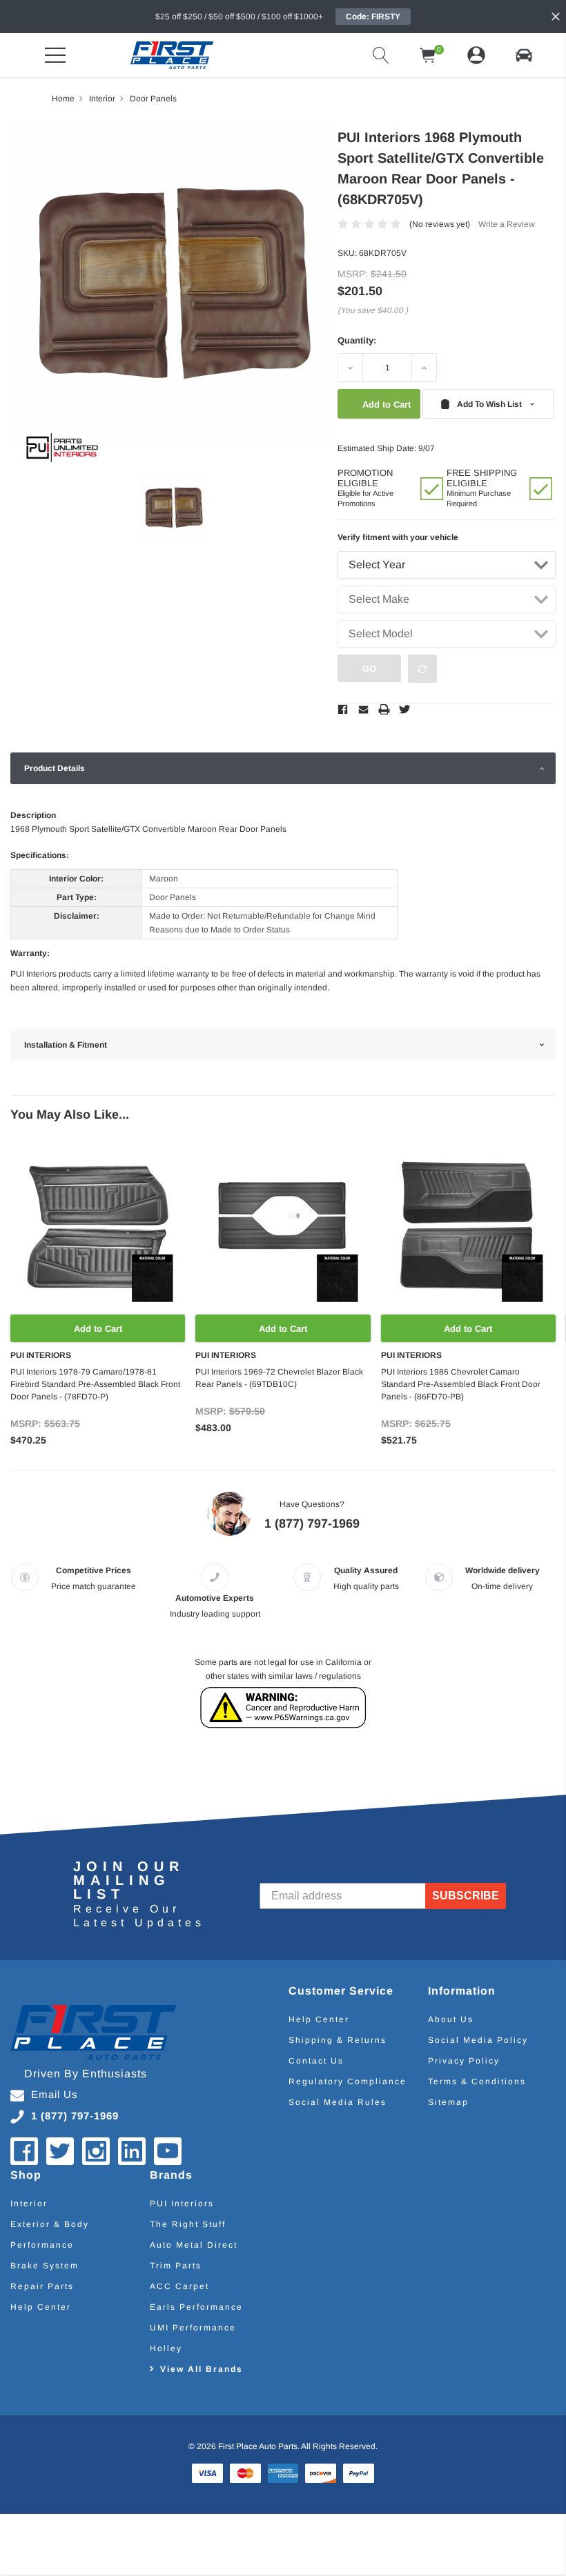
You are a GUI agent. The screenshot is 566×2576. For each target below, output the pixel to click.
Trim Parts (176, 2266)
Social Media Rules (338, 2102)
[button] (524, 55)
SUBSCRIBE (466, 1896)
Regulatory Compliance (348, 2081)
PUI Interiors (182, 2204)
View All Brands (202, 2369)
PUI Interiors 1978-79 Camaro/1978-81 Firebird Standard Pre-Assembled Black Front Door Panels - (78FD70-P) (95, 1384)
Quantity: (357, 340)
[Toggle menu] (55, 55)
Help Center (319, 2019)
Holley (166, 2348)
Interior (29, 2204)
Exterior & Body (50, 2224)
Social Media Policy (478, 2040)
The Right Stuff (188, 2224)
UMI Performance (193, 2328)
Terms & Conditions (477, 2081)
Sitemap (448, 2102)
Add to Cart (98, 1329)
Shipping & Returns (338, 2040)
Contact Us (316, 2061)
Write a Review (507, 224)
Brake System (45, 2266)
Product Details (55, 768)
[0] (428, 55)
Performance (42, 2245)
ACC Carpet (179, 2286)
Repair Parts (42, 2286)
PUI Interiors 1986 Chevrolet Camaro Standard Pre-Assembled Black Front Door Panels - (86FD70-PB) (461, 1384)
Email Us (55, 2094)
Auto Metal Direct (194, 2245)
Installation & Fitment (66, 1045)
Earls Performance (196, 2307)
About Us (451, 2019)
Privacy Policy (464, 2061)
